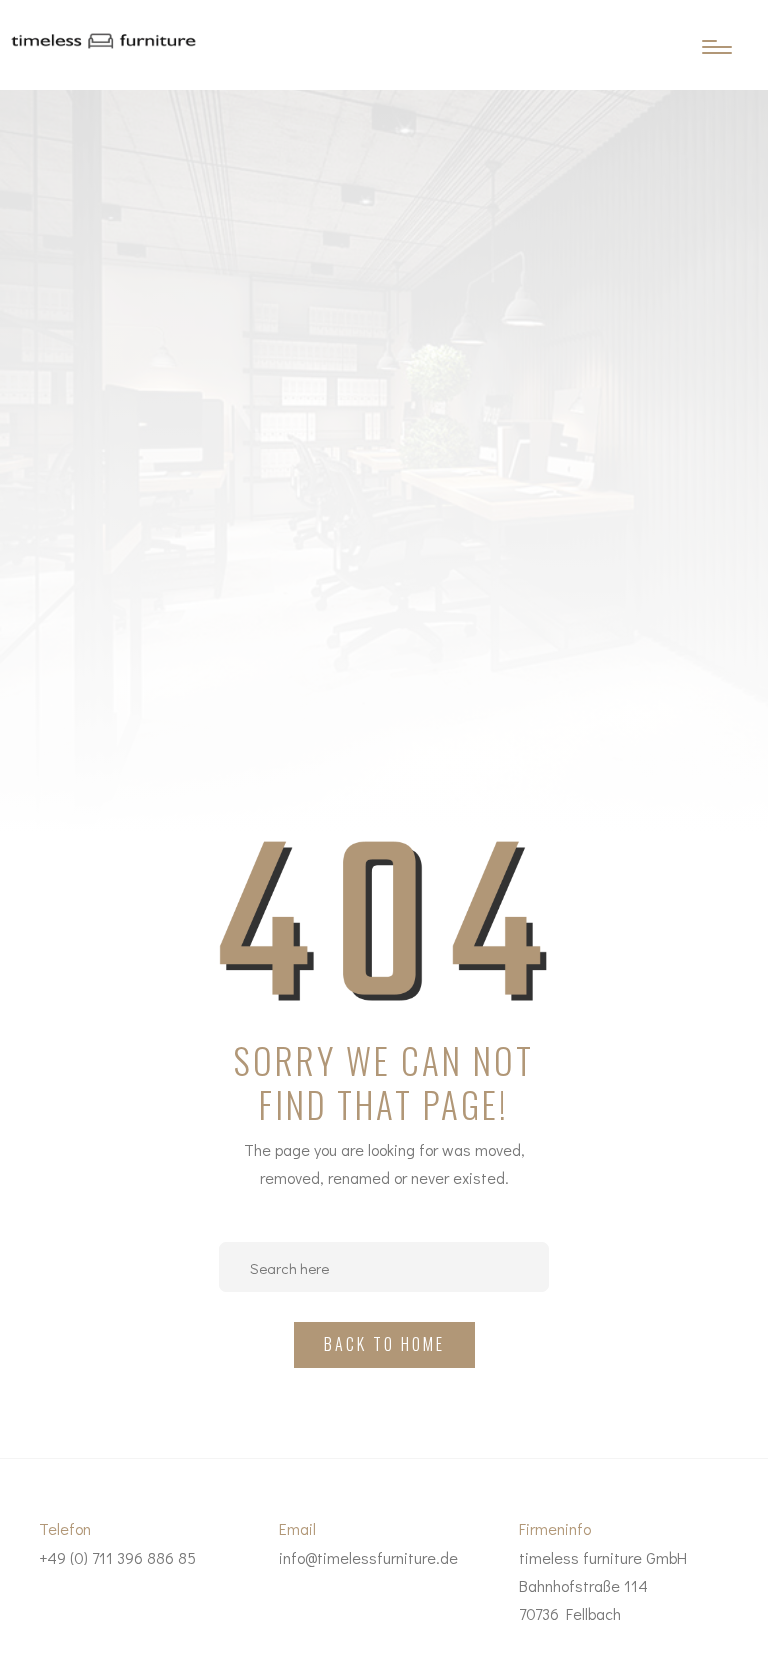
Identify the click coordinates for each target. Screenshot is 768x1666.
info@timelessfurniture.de (368, 1557)
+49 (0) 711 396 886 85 (117, 1557)
